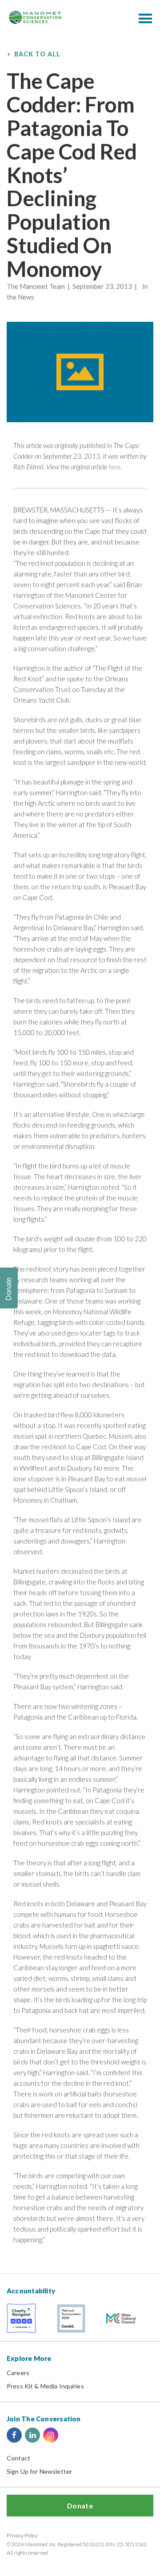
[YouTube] (69, 2435)
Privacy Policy (22, 2535)
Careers (18, 2373)
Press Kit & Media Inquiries (45, 2386)
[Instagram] (51, 2435)
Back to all (38, 54)
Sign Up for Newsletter (39, 2471)
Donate (80, 2506)
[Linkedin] (32, 2435)
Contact (18, 2458)
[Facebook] (14, 2435)
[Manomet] (35, 17)
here (114, 467)
